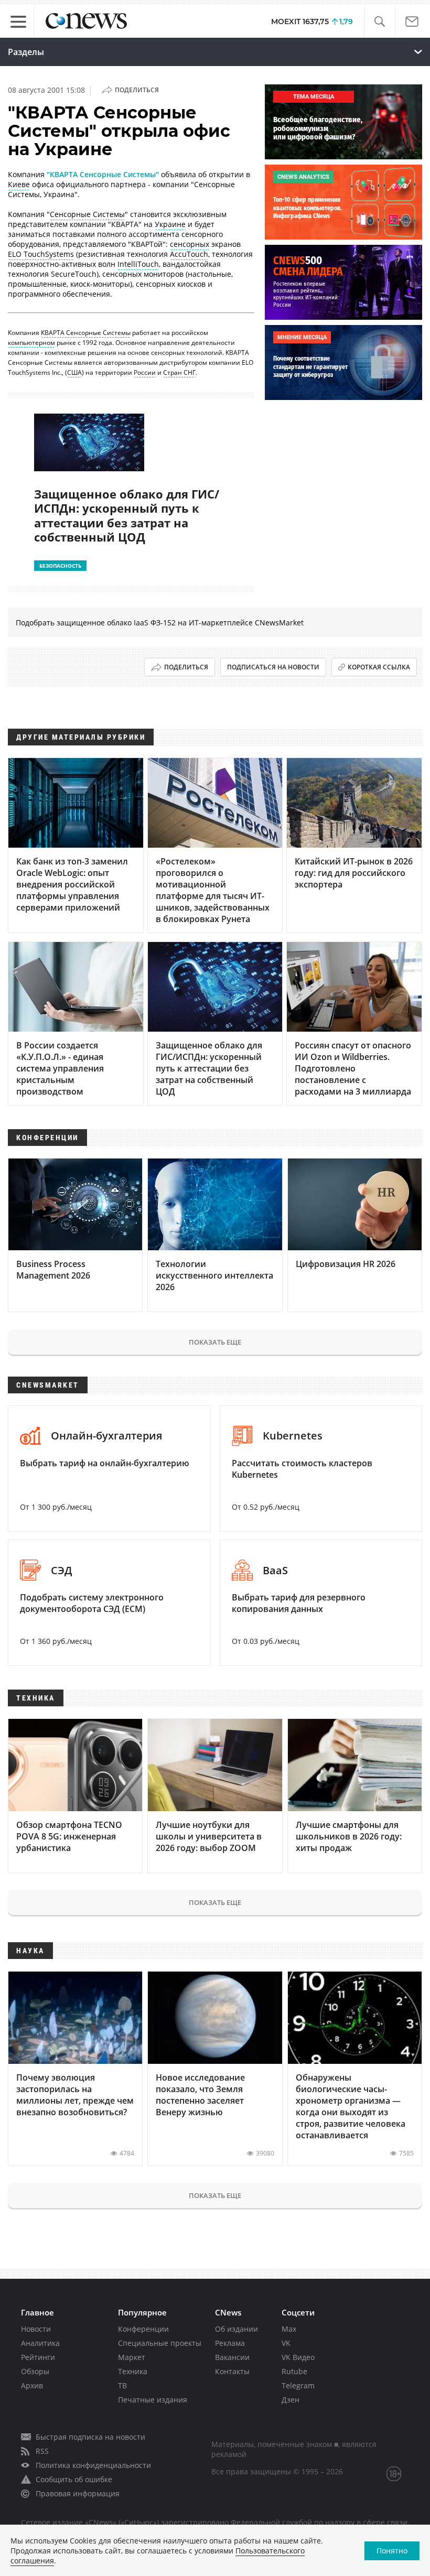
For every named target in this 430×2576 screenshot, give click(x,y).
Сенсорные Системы (87, 214)
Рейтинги (38, 2357)
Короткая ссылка (379, 667)
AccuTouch (189, 254)
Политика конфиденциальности (93, 2465)
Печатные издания (153, 2400)
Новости (36, 2329)
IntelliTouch (138, 264)
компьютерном (31, 343)
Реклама (230, 2343)
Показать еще (215, 1342)
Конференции (143, 2329)
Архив (32, 2385)
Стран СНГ (179, 372)
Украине (170, 224)
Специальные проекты (160, 2343)
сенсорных (190, 244)
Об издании (236, 2329)
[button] (379, 22)
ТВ (122, 2385)
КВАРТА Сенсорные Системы (86, 333)
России (145, 372)
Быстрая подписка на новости (90, 2437)
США (74, 372)
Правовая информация (78, 2493)
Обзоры (35, 2371)
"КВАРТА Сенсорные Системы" (103, 174)
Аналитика (40, 2343)
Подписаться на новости (273, 667)
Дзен (291, 2400)
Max (289, 2329)
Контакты (232, 2371)
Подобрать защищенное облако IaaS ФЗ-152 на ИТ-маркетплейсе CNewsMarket (160, 623)
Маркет (132, 2357)
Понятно (392, 2551)
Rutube (294, 2371)
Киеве (19, 184)
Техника (133, 2371)
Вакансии (232, 2357)
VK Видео (298, 2357)
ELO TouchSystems (41, 254)
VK (286, 2343)
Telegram (298, 2385)
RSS (42, 2451)
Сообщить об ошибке (74, 2479)
